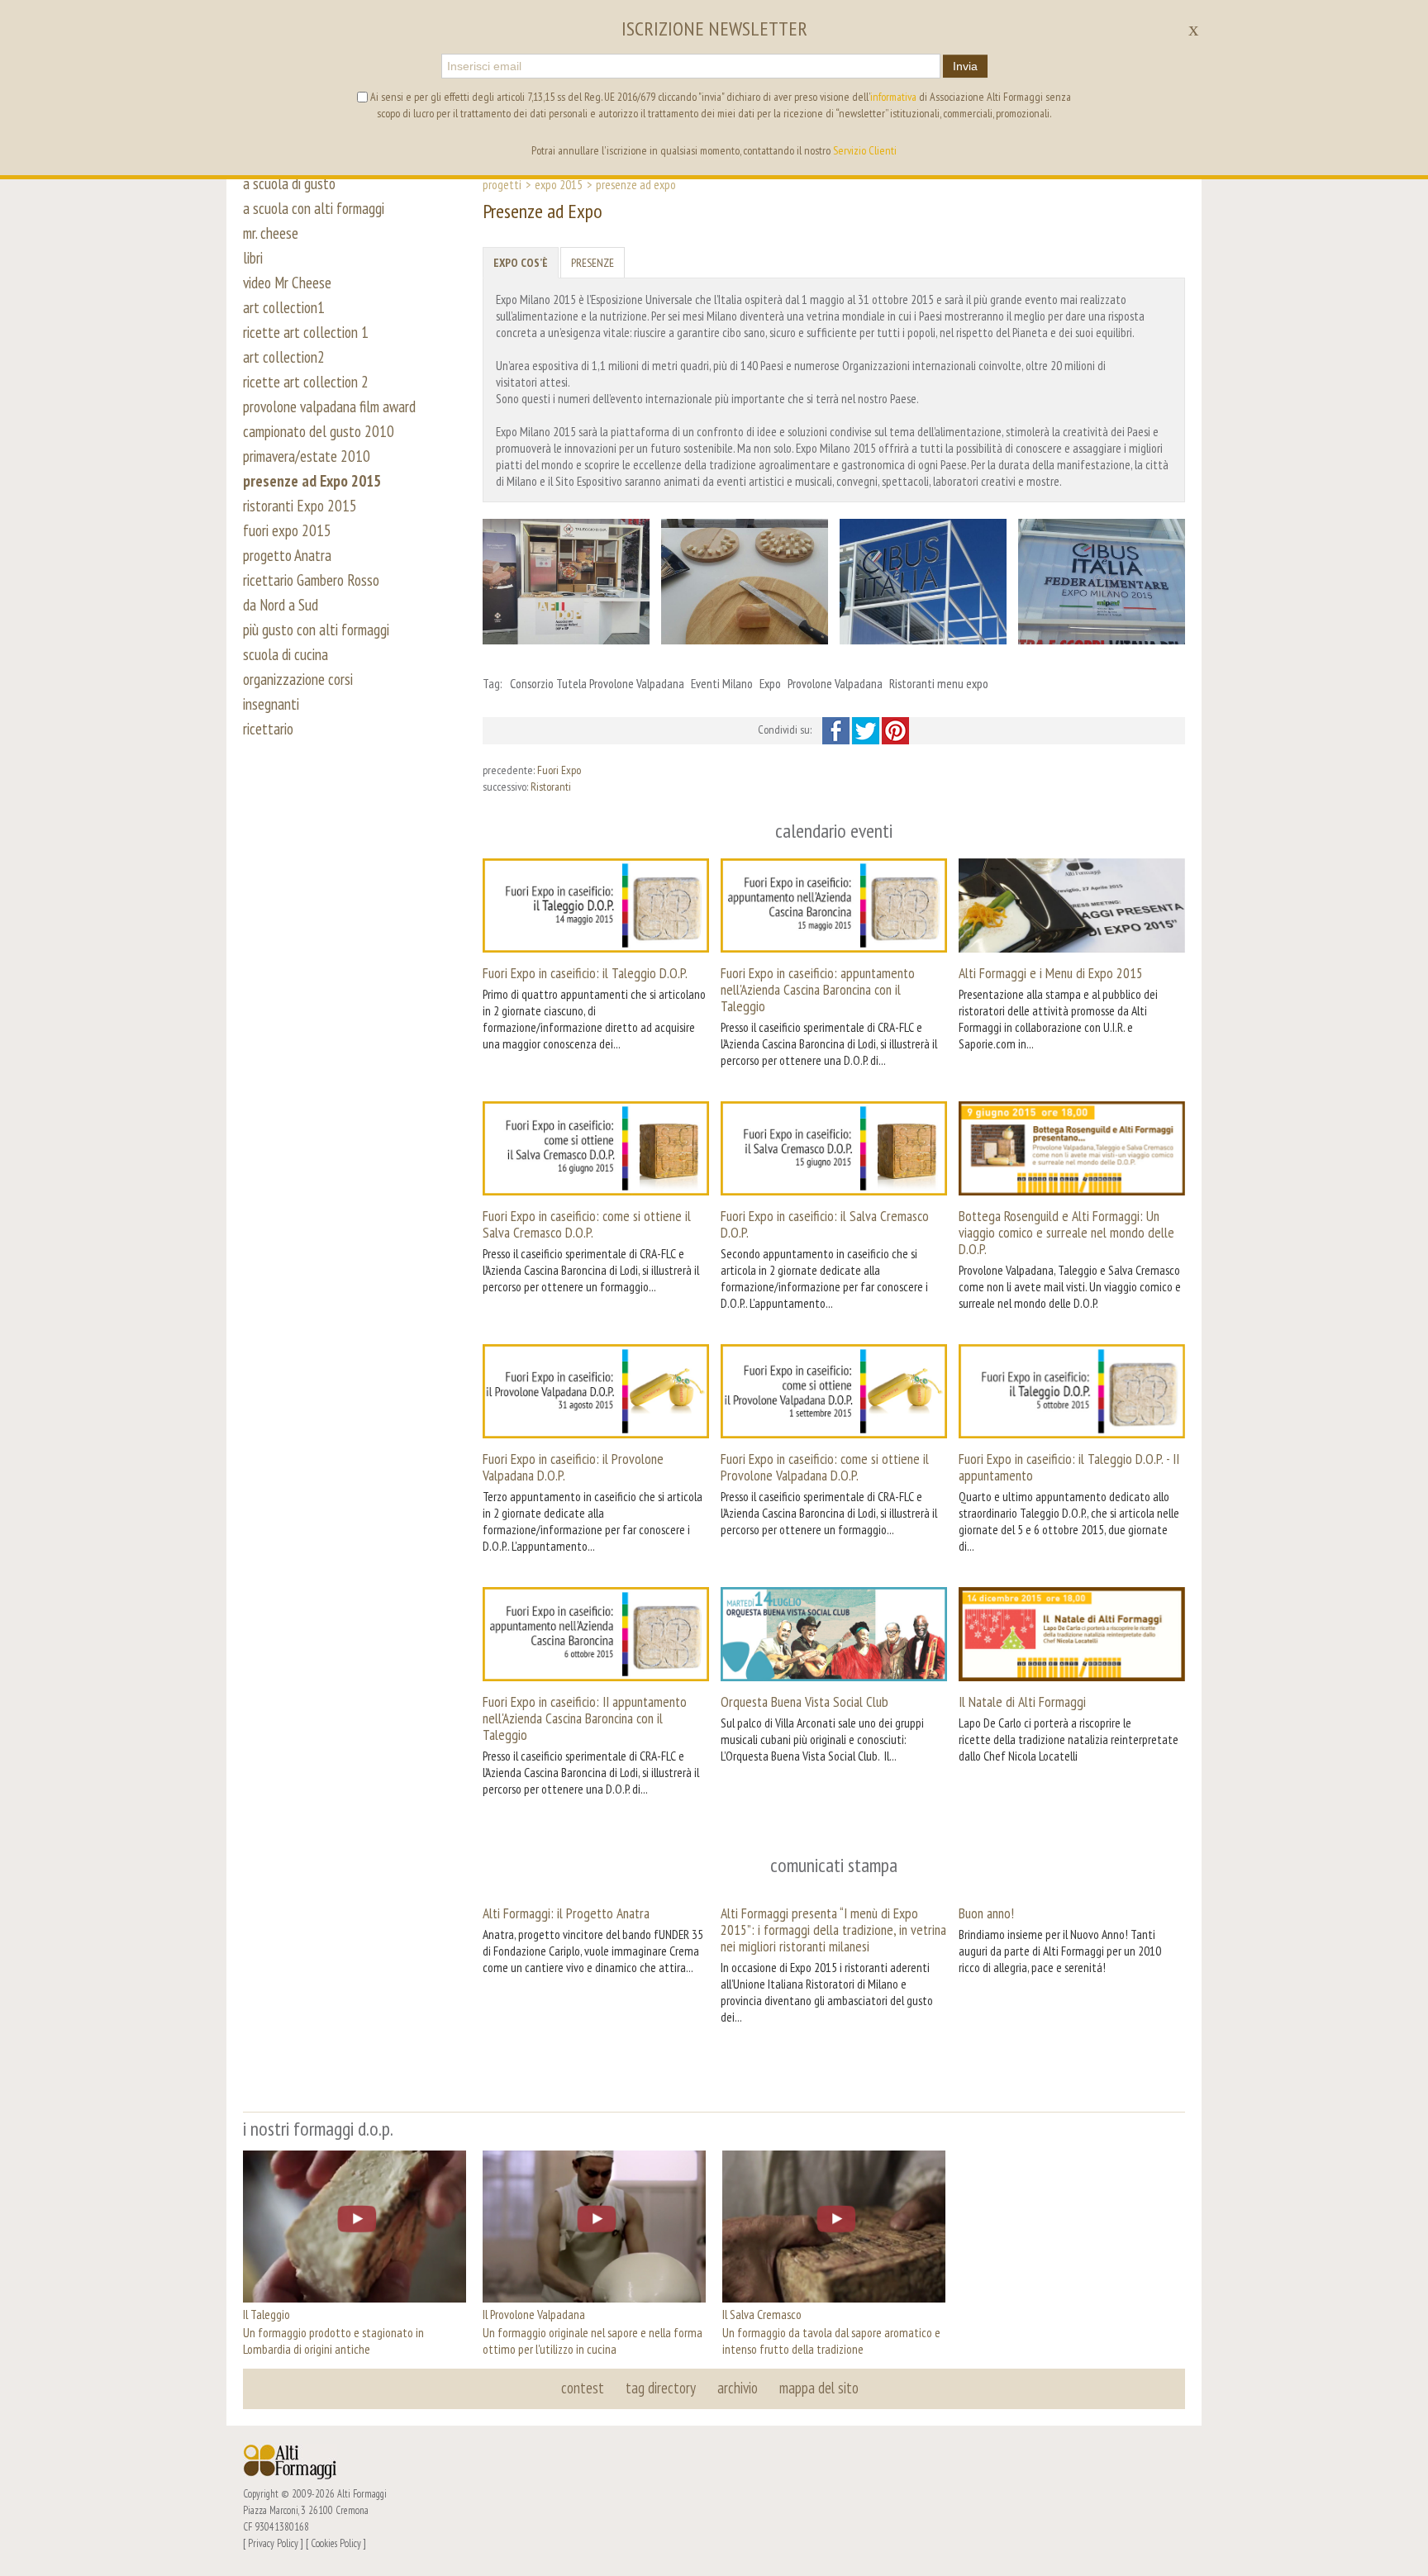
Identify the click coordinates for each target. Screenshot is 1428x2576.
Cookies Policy (336, 2543)
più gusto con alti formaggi (316, 630)
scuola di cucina (286, 654)
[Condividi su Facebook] (837, 730)
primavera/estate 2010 (307, 456)
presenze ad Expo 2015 (312, 481)
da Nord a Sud (281, 605)
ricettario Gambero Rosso (311, 580)
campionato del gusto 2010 (319, 431)
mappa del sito (819, 2388)
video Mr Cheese (287, 283)
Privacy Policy (273, 2543)
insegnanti (271, 704)
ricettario (268, 729)
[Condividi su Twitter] (867, 730)
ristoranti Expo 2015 (300, 506)
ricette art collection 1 (306, 332)
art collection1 (284, 307)
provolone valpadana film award (329, 406)
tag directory (661, 2388)
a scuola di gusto (289, 183)
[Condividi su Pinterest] (895, 730)
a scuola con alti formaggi (314, 208)
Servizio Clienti (865, 150)
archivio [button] (738, 2388)
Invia (965, 66)
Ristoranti (551, 787)
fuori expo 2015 (287, 530)
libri (253, 258)
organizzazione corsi (298, 679)
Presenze (593, 263)
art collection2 (284, 357)
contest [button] (583, 2388)
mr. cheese (271, 233)
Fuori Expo (559, 770)
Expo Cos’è (521, 263)
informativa (893, 97)
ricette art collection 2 (306, 382)
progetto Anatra (287, 555)
